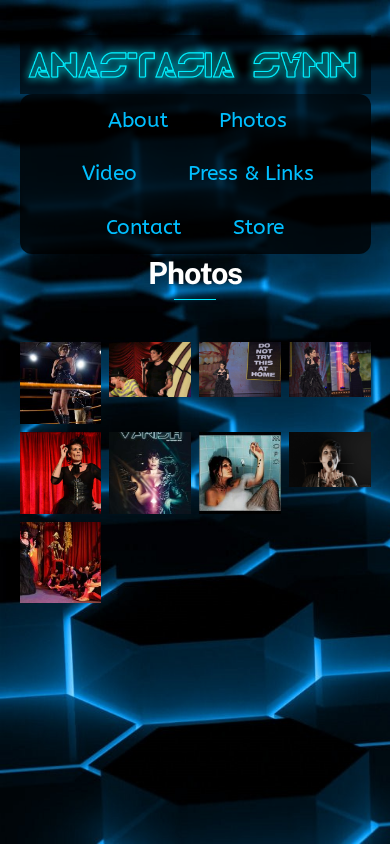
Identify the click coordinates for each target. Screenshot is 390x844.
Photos (253, 120)
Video (109, 173)
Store (258, 227)
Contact (143, 227)
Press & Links (251, 173)
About (138, 120)
